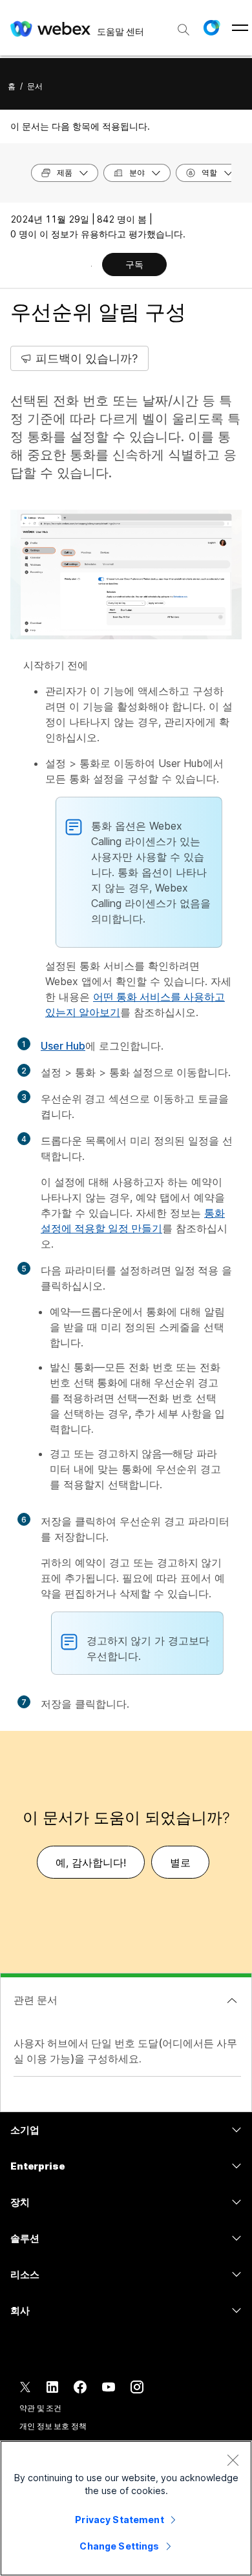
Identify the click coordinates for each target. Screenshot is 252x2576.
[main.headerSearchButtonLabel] (184, 25)
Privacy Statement (119, 2520)
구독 (134, 264)
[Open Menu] (240, 28)
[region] (126, 2508)
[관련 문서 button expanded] (232, 2001)
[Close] (233, 2460)
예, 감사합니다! (91, 1862)
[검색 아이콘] (184, 30)
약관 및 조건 (40, 2408)
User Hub (63, 1046)
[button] (211, 28)
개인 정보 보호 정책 (53, 2426)
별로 (180, 1862)
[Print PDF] (91, 266)
